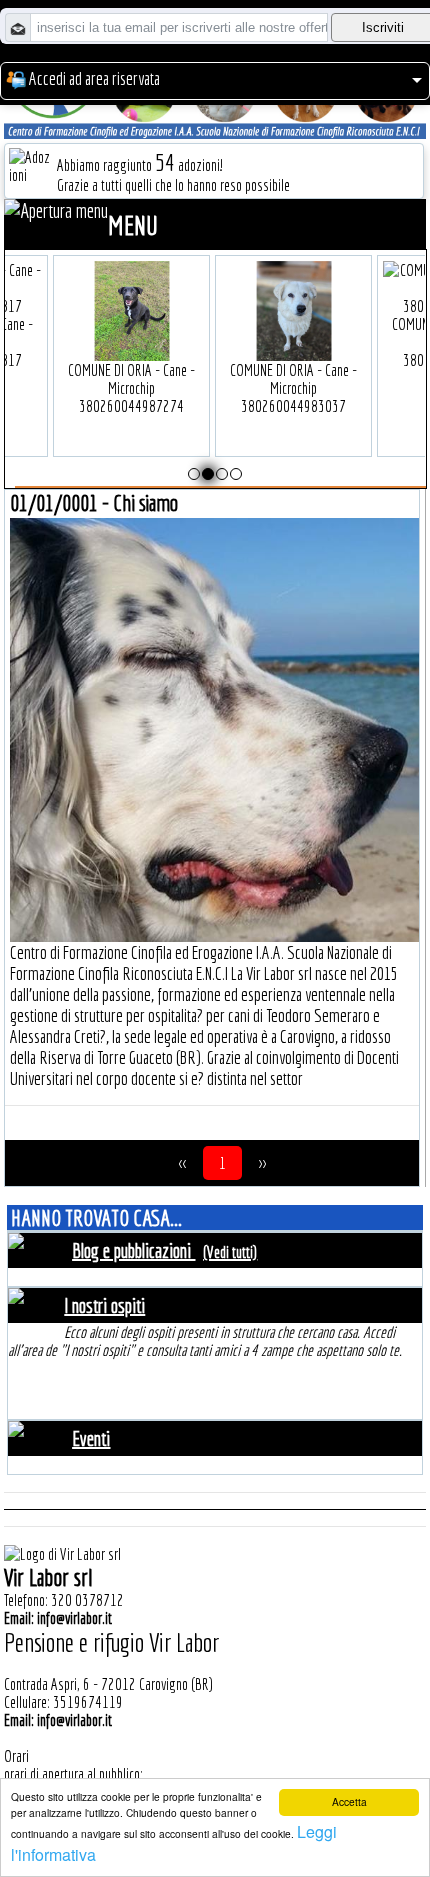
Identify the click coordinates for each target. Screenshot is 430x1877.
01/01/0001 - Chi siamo (94, 502)
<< (183, 1163)
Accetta (349, 1801)
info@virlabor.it (74, 1618)
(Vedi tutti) (230, 1252)
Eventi (91, 1438)
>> (262, 1163)
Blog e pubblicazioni (133, 1250)
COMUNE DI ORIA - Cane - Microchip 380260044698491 (214, 342)
